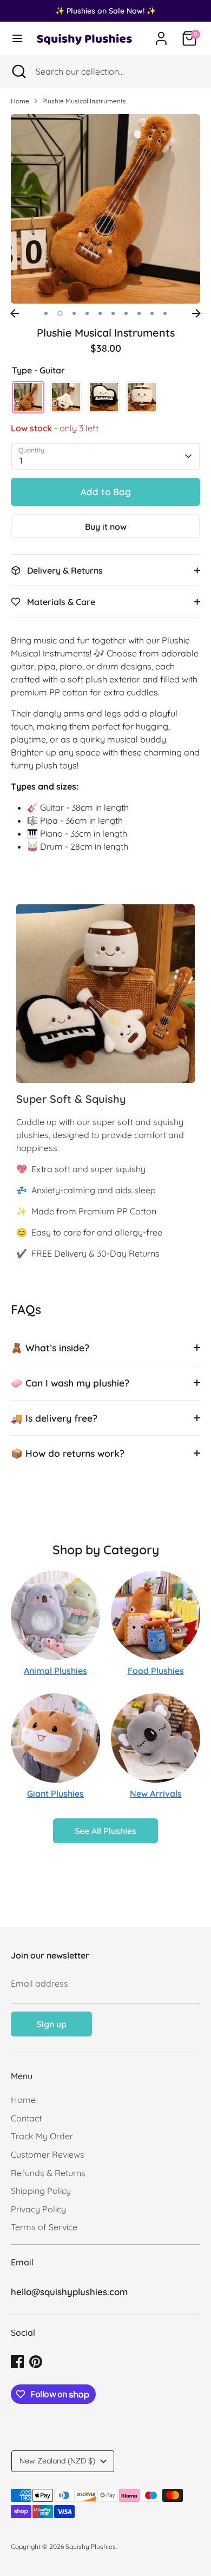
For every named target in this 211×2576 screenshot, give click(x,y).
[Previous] (15, 313)
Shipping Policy (41, 2191)
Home (20, 101)
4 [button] (87, 313)
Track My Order (42, 2136)
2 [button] (60, 313)
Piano (104, 397)
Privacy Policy (38, 2209)
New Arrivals (156, 1793)
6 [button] (113, 313)
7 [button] (126, 313)
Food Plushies (156, 1671)
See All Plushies (105, 1831)
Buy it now (106, 527)
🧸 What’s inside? (50, 1348)
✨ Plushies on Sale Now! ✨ (105, 11)
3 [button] (74, 313)
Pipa (66, 397)
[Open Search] (18, 71)
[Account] (161, 34)
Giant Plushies (55, 1793)
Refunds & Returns (48, 2173)
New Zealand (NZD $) (57, 2461)
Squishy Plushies (91, 2547)
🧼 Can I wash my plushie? (70, 1383)
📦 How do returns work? (68, 1453)
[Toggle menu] (17, 38)
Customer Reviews (48, 2154)
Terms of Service (44, 2227)
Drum (142, 397)
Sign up (52, 2024)
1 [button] (46, 313)
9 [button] (152, 313)
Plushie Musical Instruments (84, 101)
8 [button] (139, 313)
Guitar (28, 397)
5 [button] (100, 313)
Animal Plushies (55, 1671)
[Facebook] (17, 2362)
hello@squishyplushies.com (69, 2292)
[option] (105, 209)
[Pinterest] (36, 2362)
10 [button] (165, 313)
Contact (26, 2118)
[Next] (196, 313)
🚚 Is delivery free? (54, 1418)
